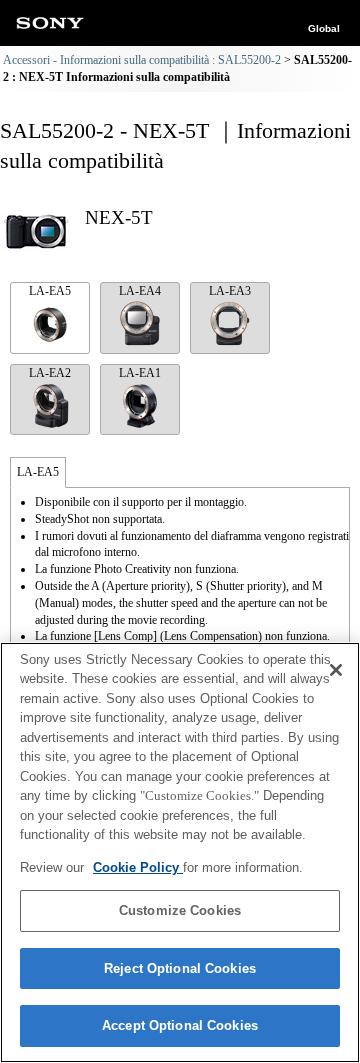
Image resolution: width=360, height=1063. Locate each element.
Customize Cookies (180, 910)
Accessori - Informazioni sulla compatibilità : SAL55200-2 (142, 60)
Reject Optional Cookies (180, 968)
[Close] (336, 670)
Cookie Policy (138, 867)
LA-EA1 (140, 373)
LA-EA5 (50, 291)
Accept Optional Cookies (180, 1025)
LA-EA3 (230, 291)
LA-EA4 (140, 291)
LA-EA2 (50, 373)
